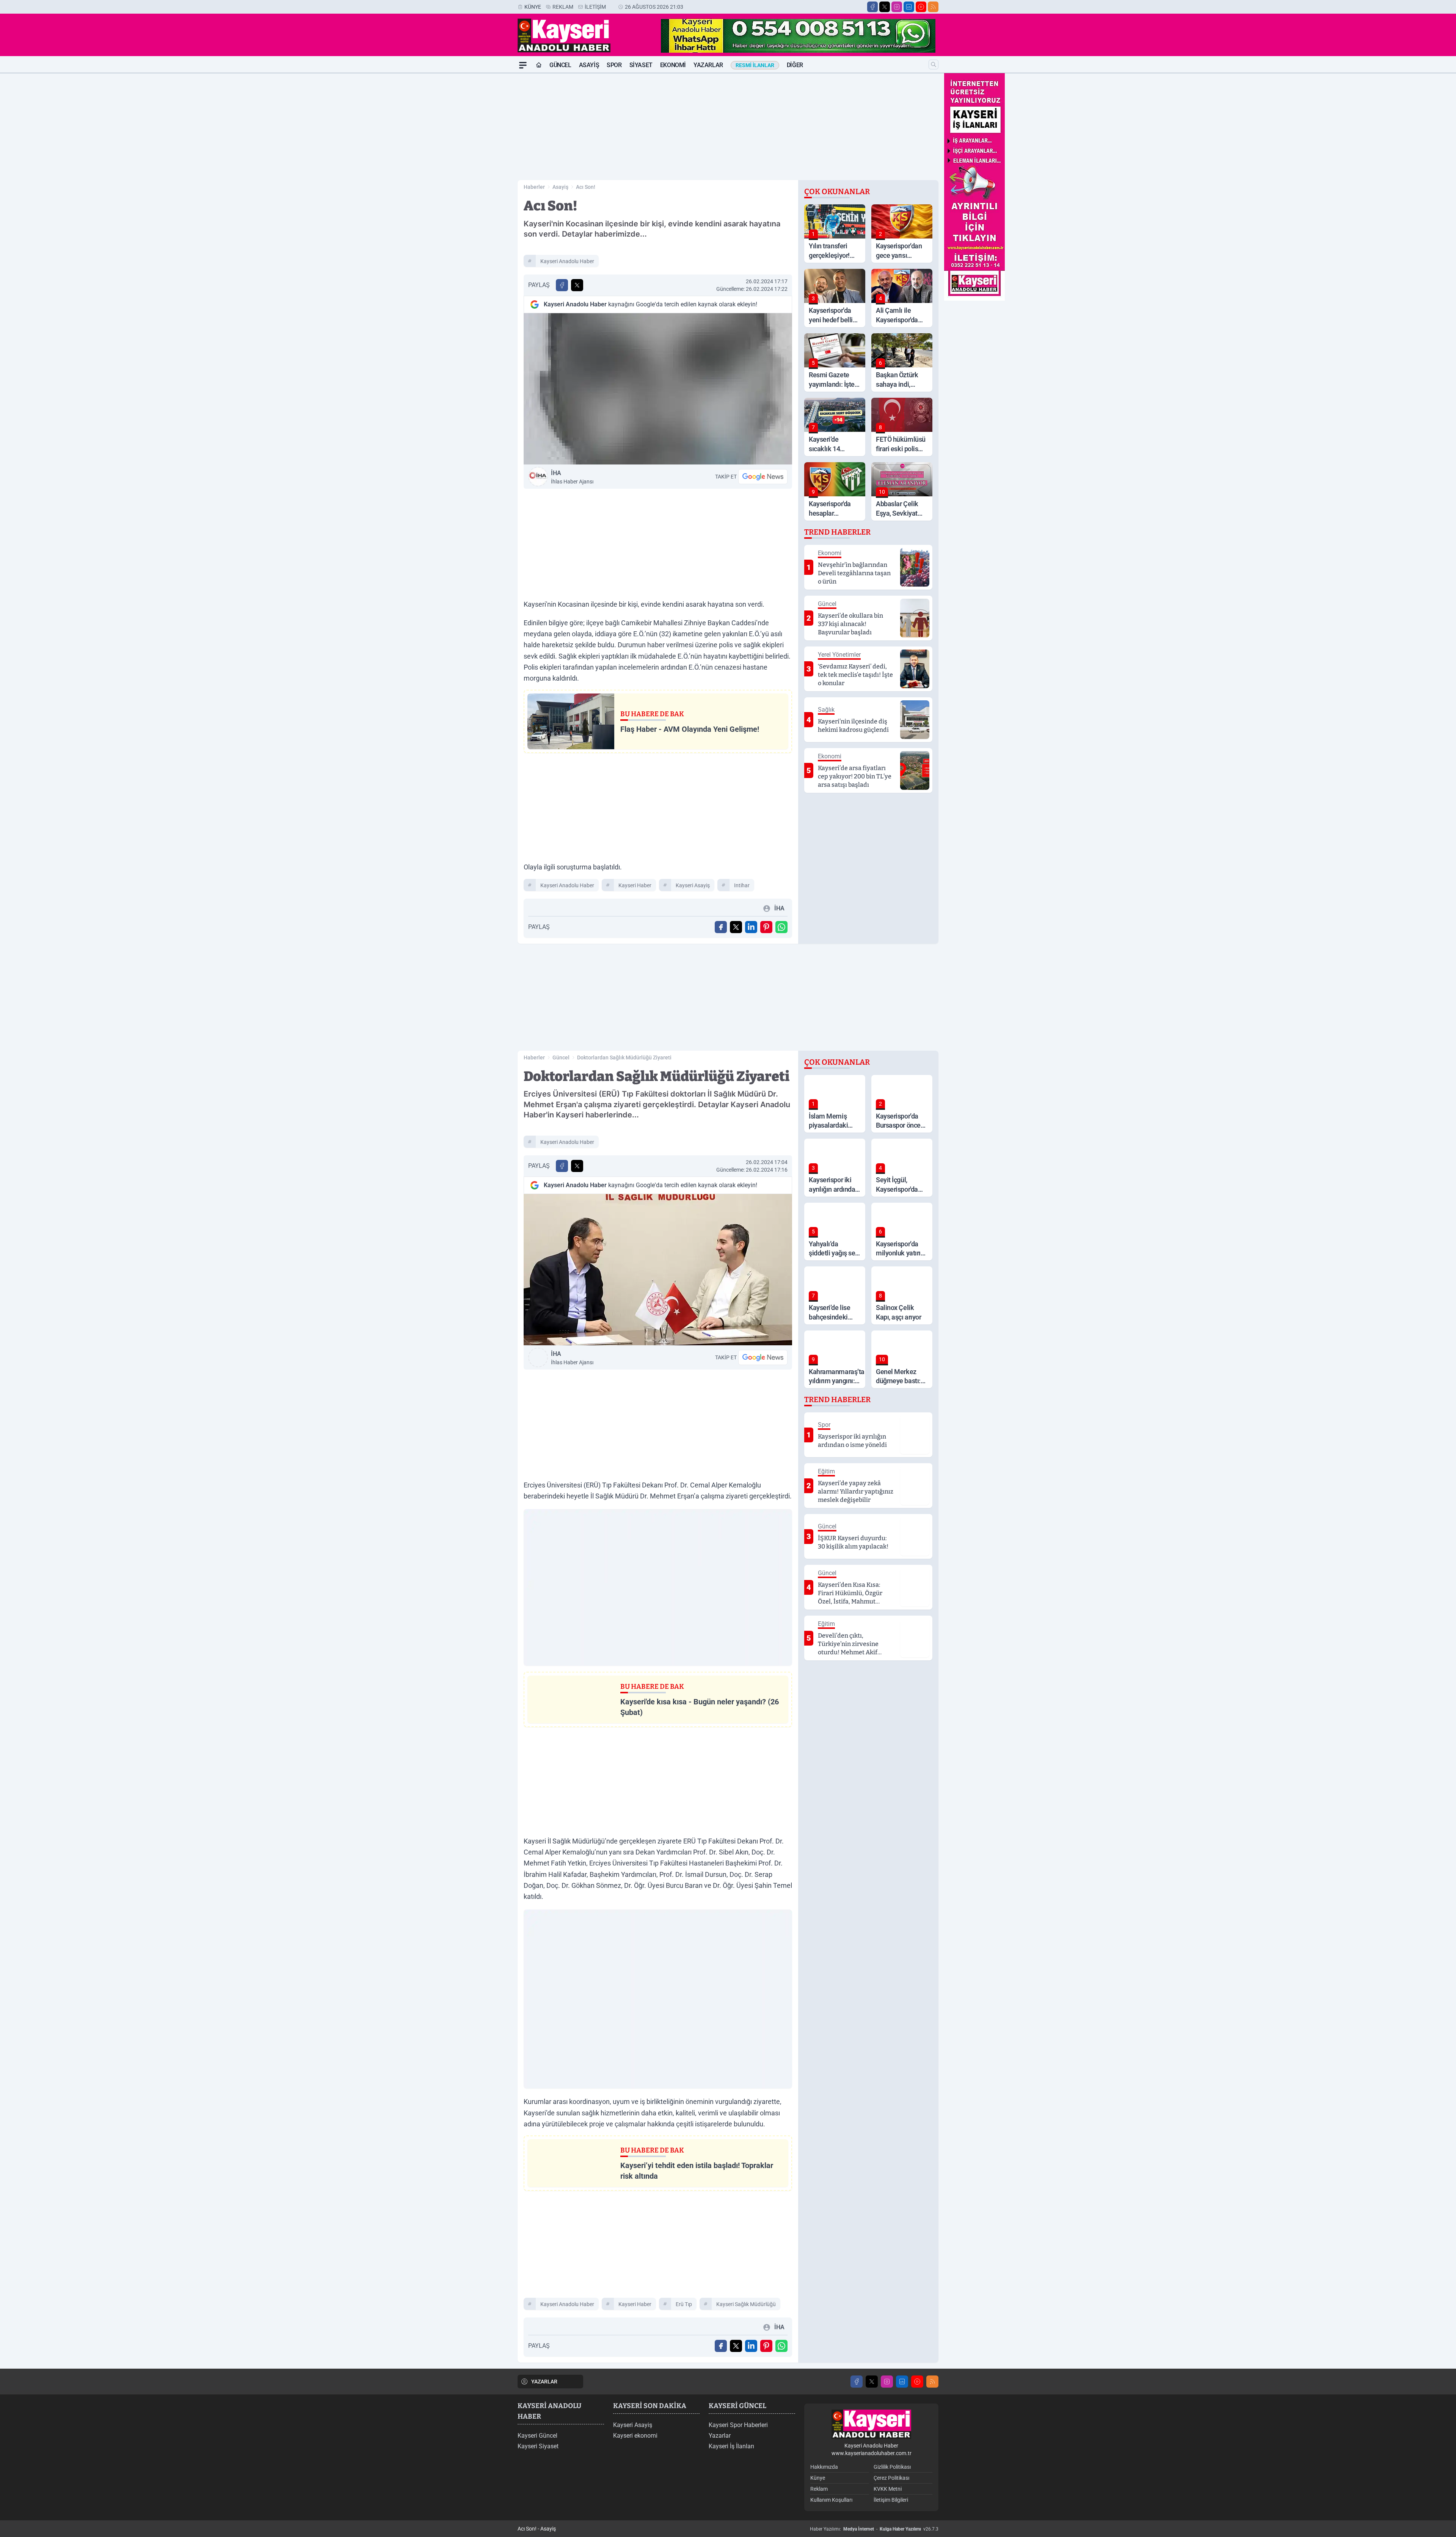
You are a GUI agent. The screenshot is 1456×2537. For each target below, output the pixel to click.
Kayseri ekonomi (635, 2436)
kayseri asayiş (693, 885)
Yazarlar (708, 65)
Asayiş (589, 65)
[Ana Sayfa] (539, 65)
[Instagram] (897, 7)
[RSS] (933, 7)
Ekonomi (673, 65)
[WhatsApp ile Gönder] (781, 927)
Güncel (560, 65)
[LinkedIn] (909, 7)
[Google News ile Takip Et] (763, 477)
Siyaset (641, 65)
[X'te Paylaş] (577, 285)
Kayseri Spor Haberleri (738, 2425)
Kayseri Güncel (537, 2436)
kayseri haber (635, 885)
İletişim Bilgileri (891, 2500)
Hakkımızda (824, 2467)
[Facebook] (872, 7)
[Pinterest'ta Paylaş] (766, 927)
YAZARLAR (544, 2382)
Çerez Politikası (891, 2478)
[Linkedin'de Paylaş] (751, 927)
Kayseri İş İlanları (731, 2446)
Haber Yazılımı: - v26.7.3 (874, 2529)
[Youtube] (921, 7)
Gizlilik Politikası (892, 2467)
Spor (614, 65)
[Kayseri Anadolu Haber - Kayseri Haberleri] (871, 2424)
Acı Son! (586, 187)
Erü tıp (684, 2304)
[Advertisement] (482, 187)
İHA (572, 477)
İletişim (595, 7)
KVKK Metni (888, 2489)
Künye (533, 7)
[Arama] (934, 64)
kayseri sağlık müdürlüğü (746, 2304)
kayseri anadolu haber (567, 261)
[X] (885, 7)
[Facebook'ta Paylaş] (562, 285)
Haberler (534, 187)
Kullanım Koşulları (831, 2500)
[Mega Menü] (523, 65)
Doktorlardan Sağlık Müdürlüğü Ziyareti (624, 1057)
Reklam (563, 7)
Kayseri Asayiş (633, 2425)
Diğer (795, 65)
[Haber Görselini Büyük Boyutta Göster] (658, 389)
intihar (742, 885)
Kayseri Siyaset (538, 2446)
